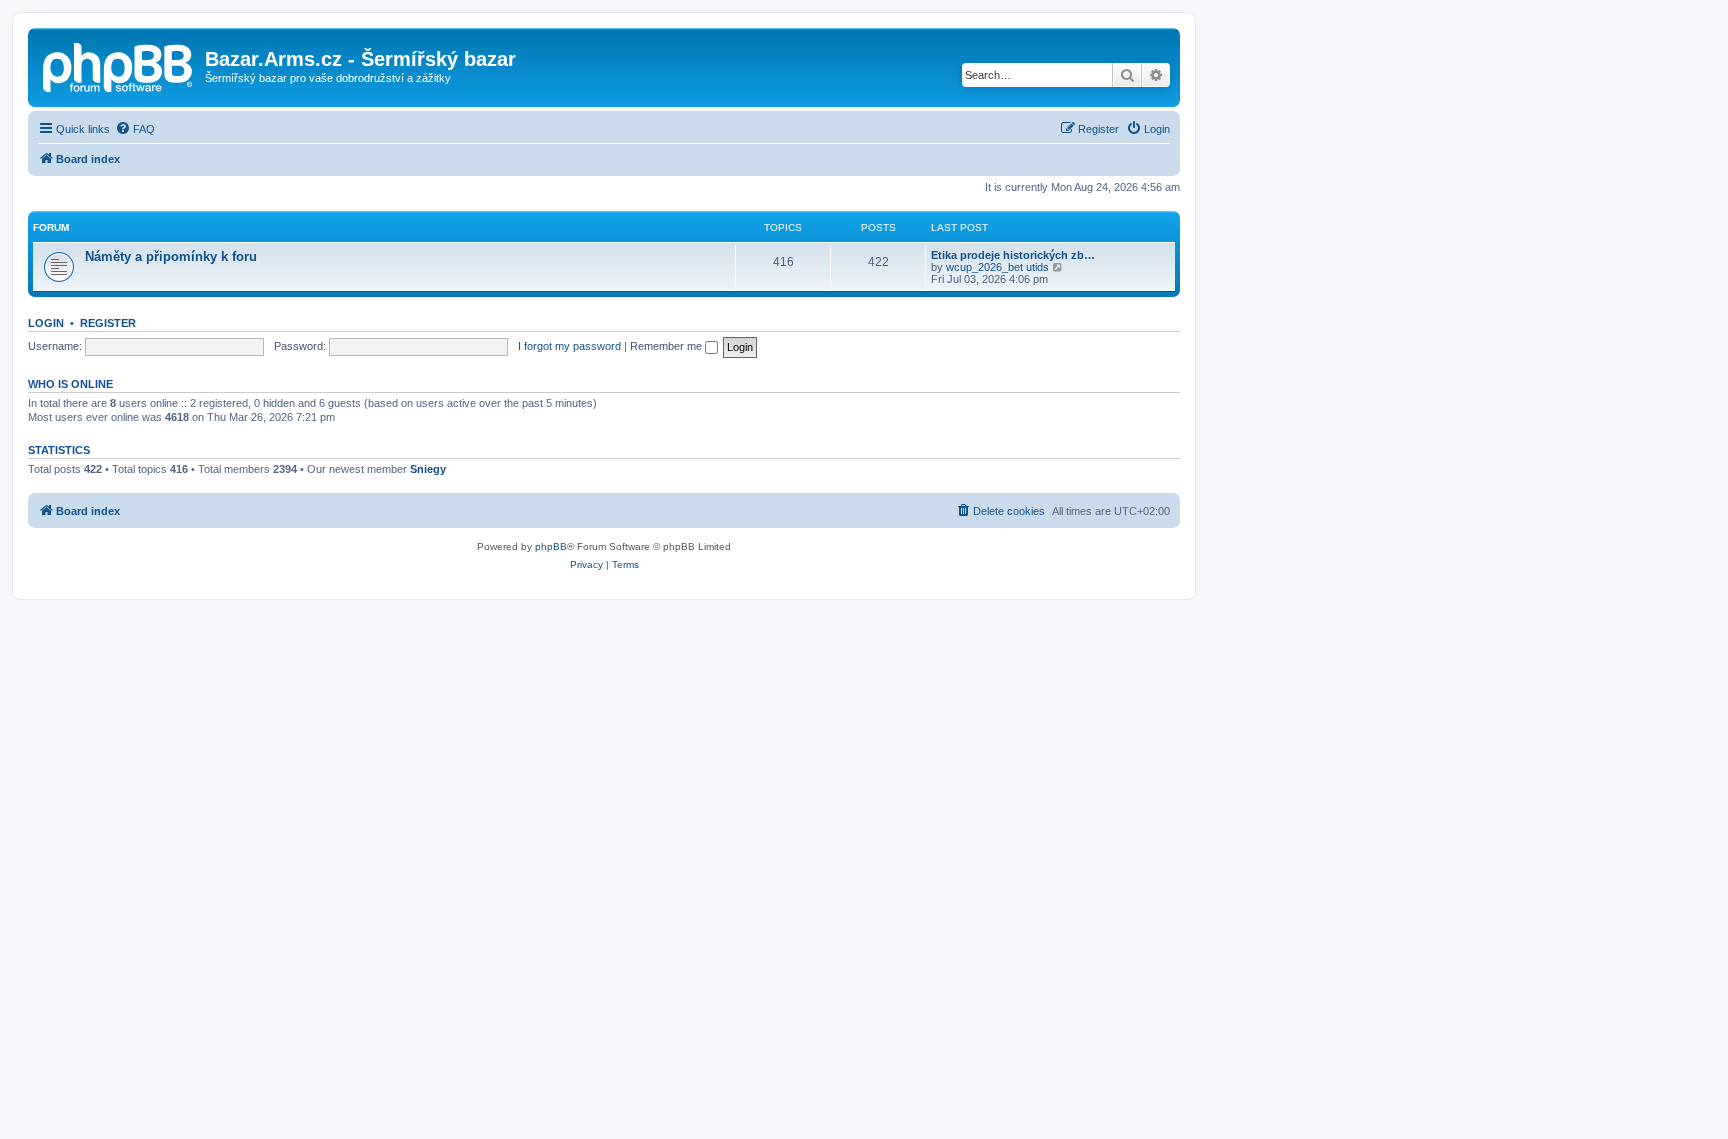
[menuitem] (135, 129)
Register (108, 323)
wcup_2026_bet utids (997, 267)
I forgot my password (569, 346)
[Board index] (119, 65)
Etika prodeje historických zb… (1013, 255)
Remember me (667, 346)
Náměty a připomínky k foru (171, 256)
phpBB (551, 546)
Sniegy (428, 469)
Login (46, 323)
